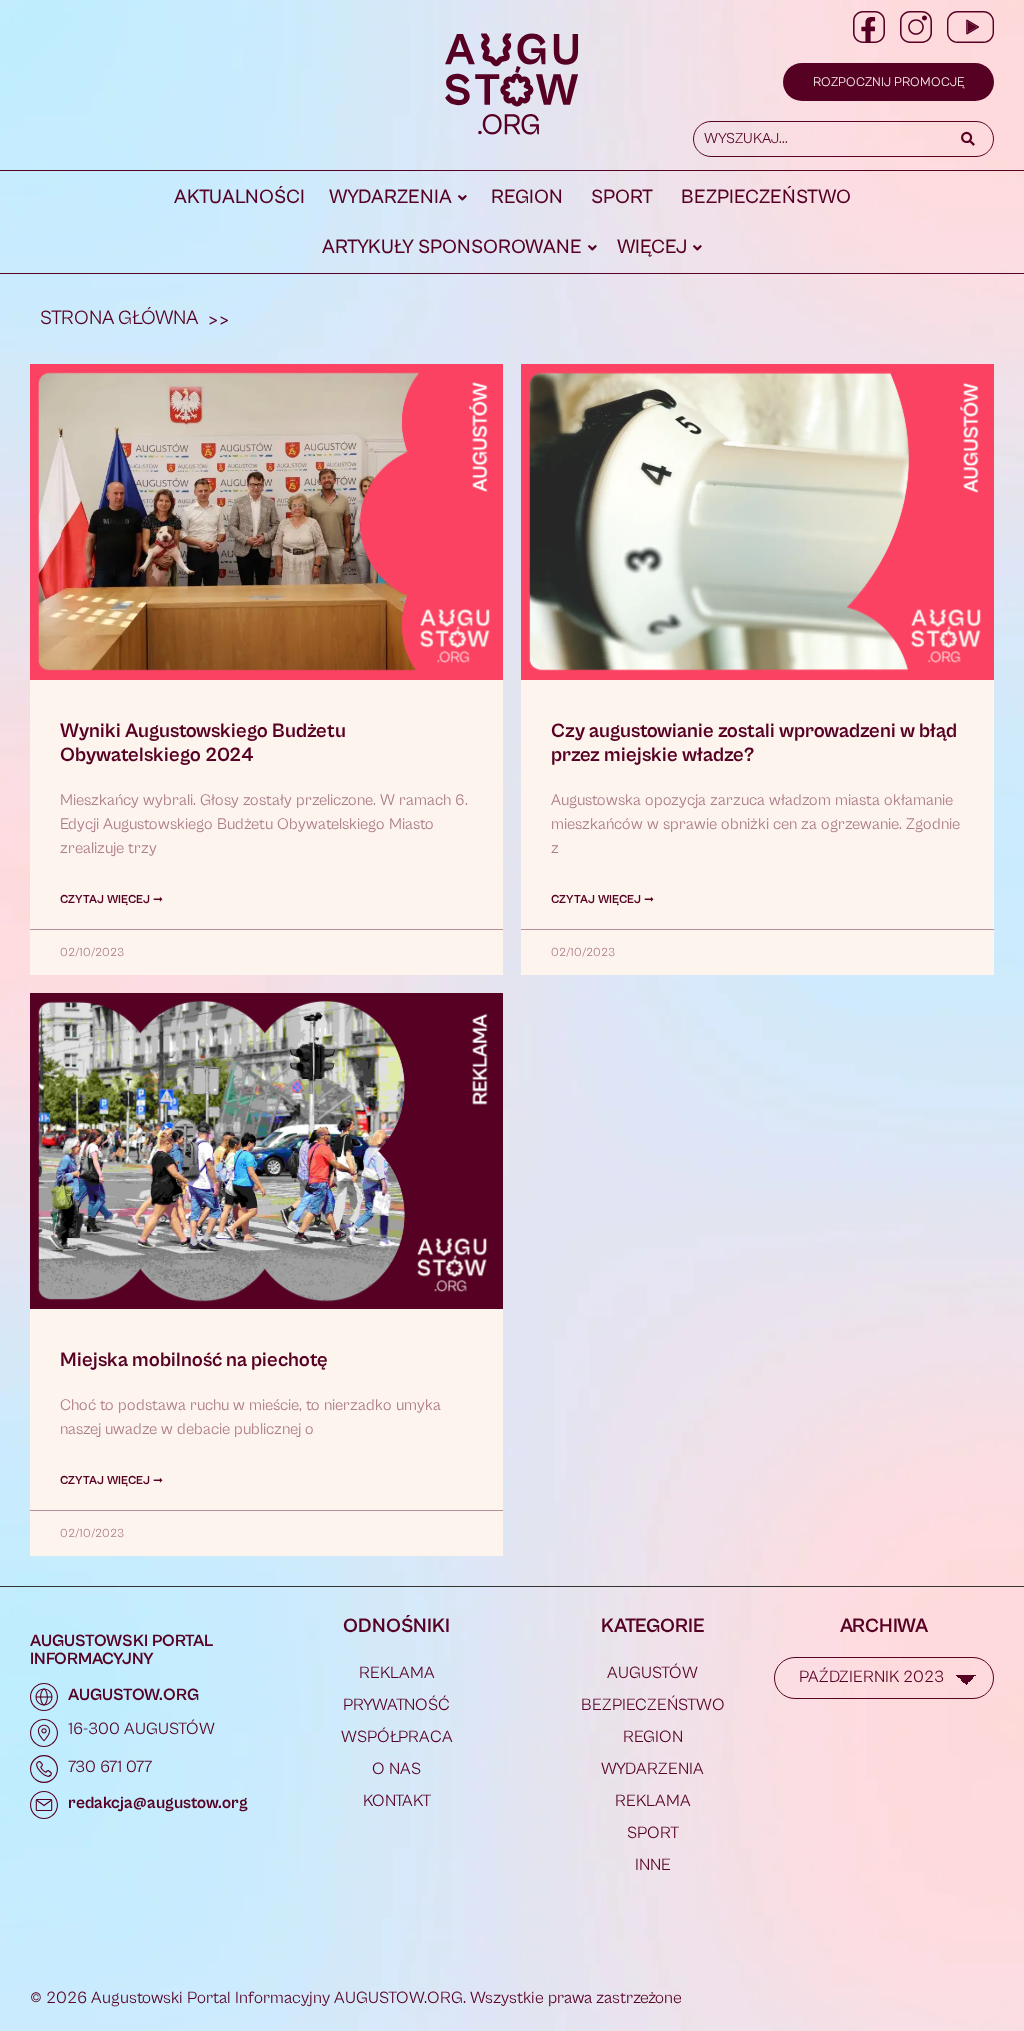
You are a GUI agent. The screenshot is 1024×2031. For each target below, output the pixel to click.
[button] (398, 198)
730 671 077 (110, 1767)
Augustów (652, 1673)
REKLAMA (397, 1673)
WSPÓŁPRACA (397, 1737)
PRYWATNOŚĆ (396, 1705)
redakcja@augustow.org (158, 1803)
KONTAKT (397, 1801)
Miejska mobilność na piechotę (194, 1360)
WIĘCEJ (652, 247)
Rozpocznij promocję (888, 82)
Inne (653, 1865)
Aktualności (239, 197)
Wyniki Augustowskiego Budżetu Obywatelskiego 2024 (203, 743)
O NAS (396, 1769)
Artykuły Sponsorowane (452, 247)
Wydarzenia (390, 197)
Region (527, 197)
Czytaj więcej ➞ (111, 899)
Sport (622, 197)
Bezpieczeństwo (766, 197)
